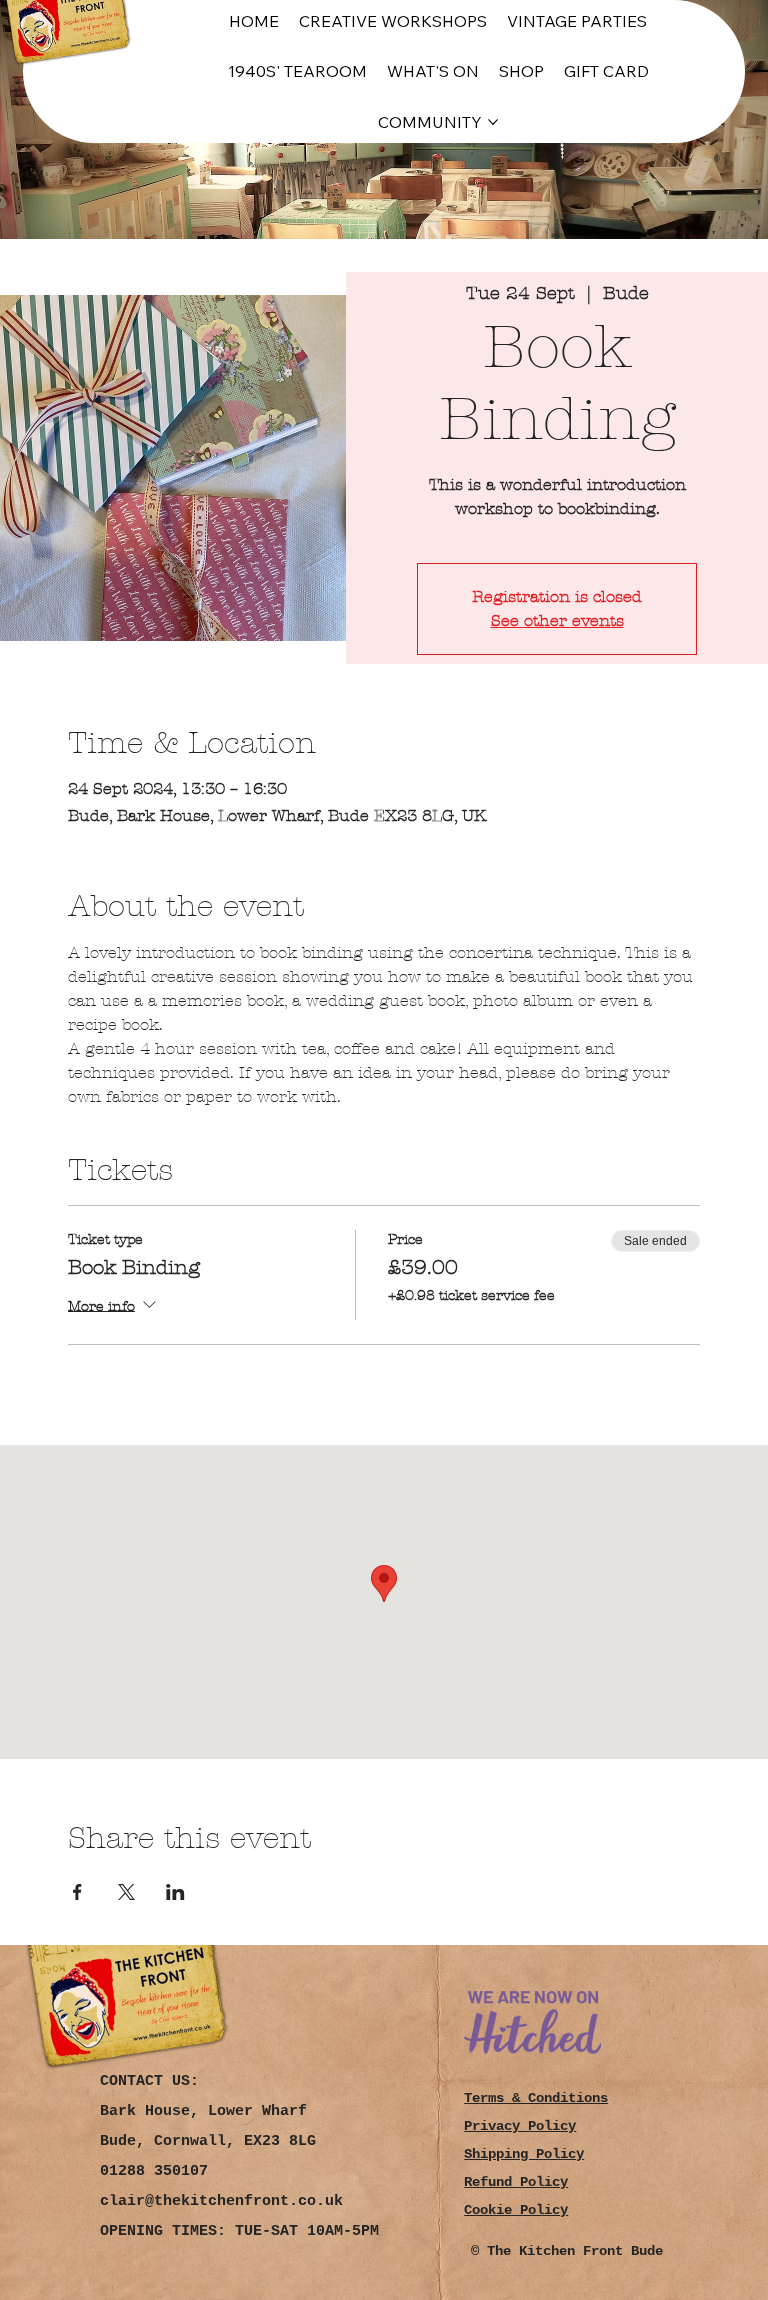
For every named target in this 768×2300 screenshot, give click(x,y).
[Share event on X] (126, 1892)
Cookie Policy (516, 2210)
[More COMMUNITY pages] (493, 122)
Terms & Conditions (536, 2098)
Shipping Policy (524, 2154)
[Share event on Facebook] (77, 1892)
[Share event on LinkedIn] (175, 1892)
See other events (557, 620)
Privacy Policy (520, 2126)
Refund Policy (516, 2182)
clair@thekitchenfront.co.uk (221, 2201)
